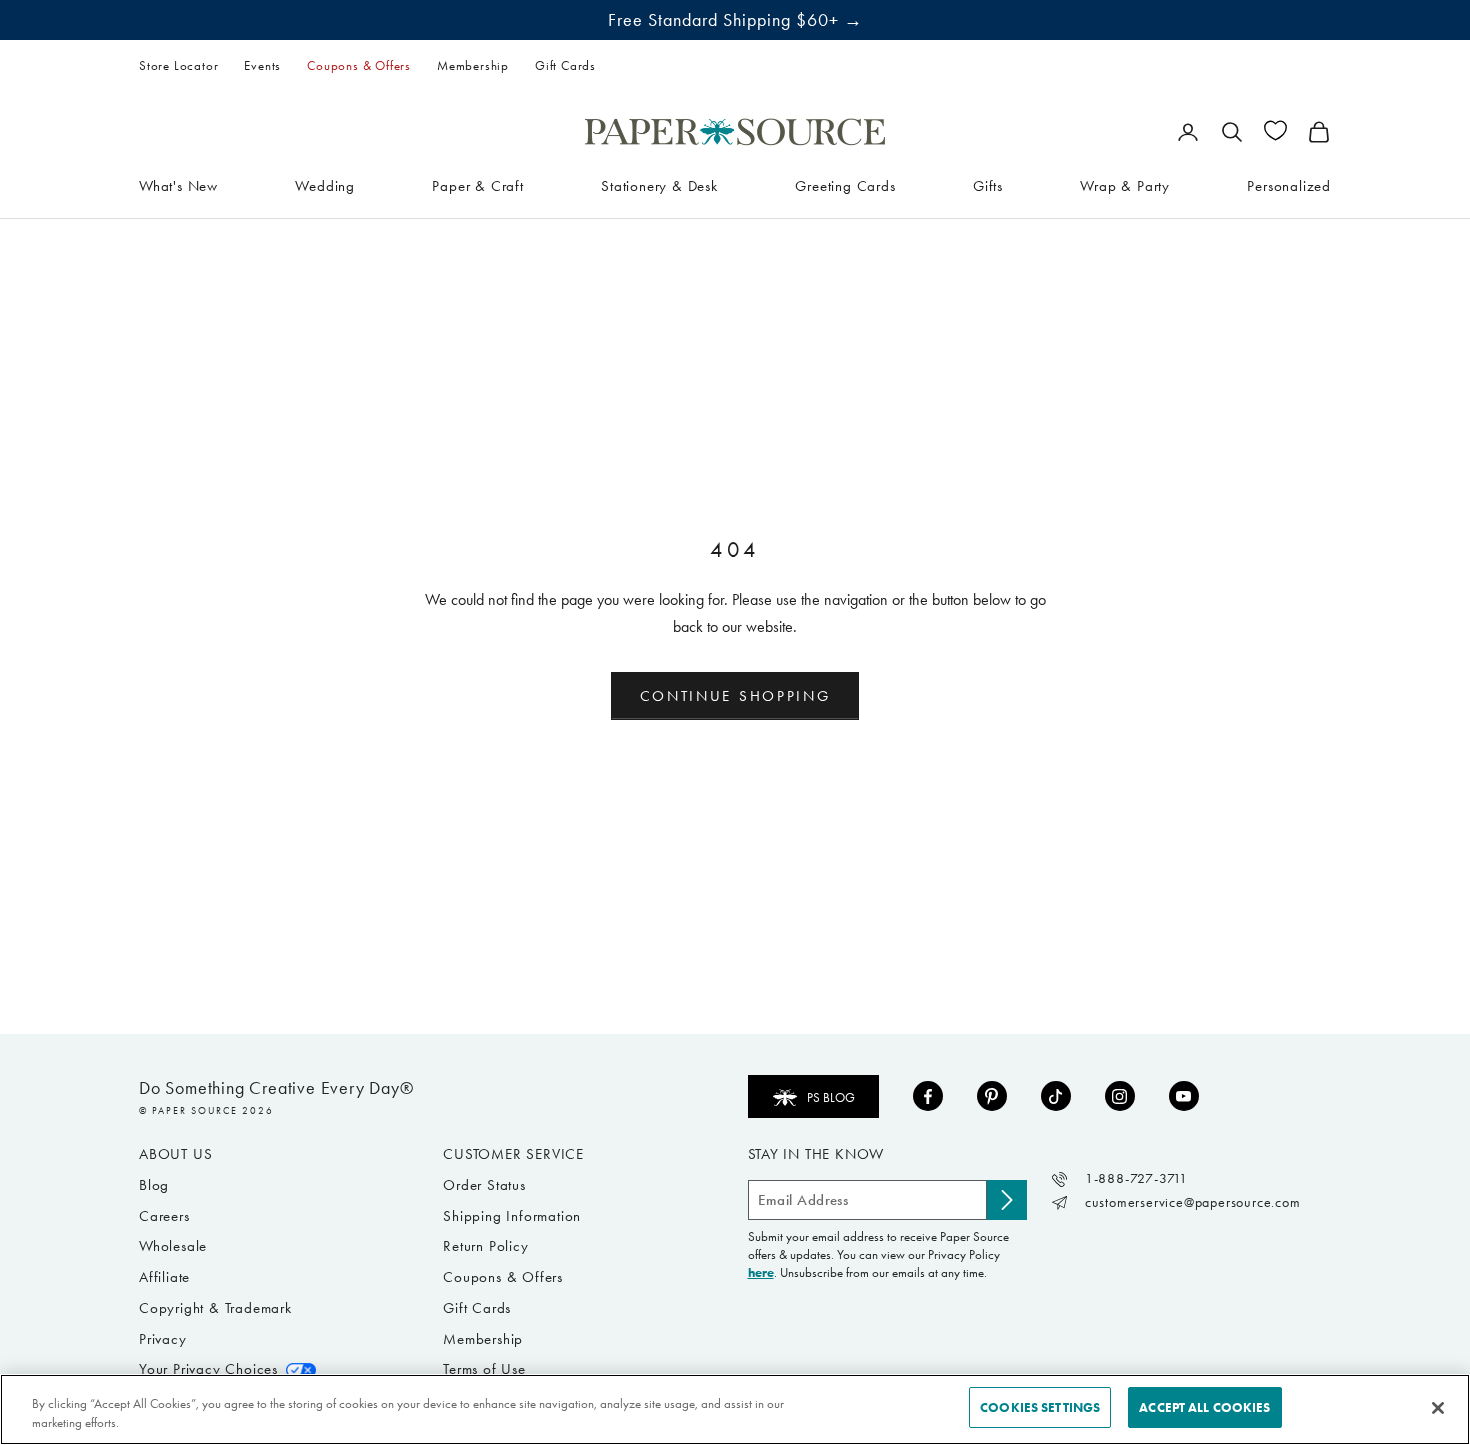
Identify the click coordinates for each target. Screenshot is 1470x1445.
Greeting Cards (845, 185)
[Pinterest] (992, 1096)
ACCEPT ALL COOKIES (1204, 1407)
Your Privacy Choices (208, 1369)
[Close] (1438, 1408)
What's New (178, 185)
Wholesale (173, 1246)
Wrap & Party (1125, 185)
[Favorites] (1275, 130)
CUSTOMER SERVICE (513, 1154)
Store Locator (178, 65)
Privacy (163, 1339)
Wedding (325, 185)
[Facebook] (928, 1096)
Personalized (1289, 185)
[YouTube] (1184, 1096)
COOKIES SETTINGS (1040, 1407)
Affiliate (164, 1277)
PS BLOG (831, 1097)
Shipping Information (512, 1216)
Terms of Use (484, 1369)
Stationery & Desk (659, 185)
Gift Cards (565, 65)
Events (262, 65)
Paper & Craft (477, 185)
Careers (164, 1216)
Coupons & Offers (359, 65)
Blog (154, 1185)
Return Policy (485, 1246)
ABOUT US (175, 1154)
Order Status (484, 1185)
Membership (473, 65)
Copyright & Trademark (215, 1308)
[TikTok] (1056, 1096)
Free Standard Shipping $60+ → (735, 20)
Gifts (988, 185)
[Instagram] (1120, 1096)
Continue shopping (735, 696)
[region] (735, 1409)
